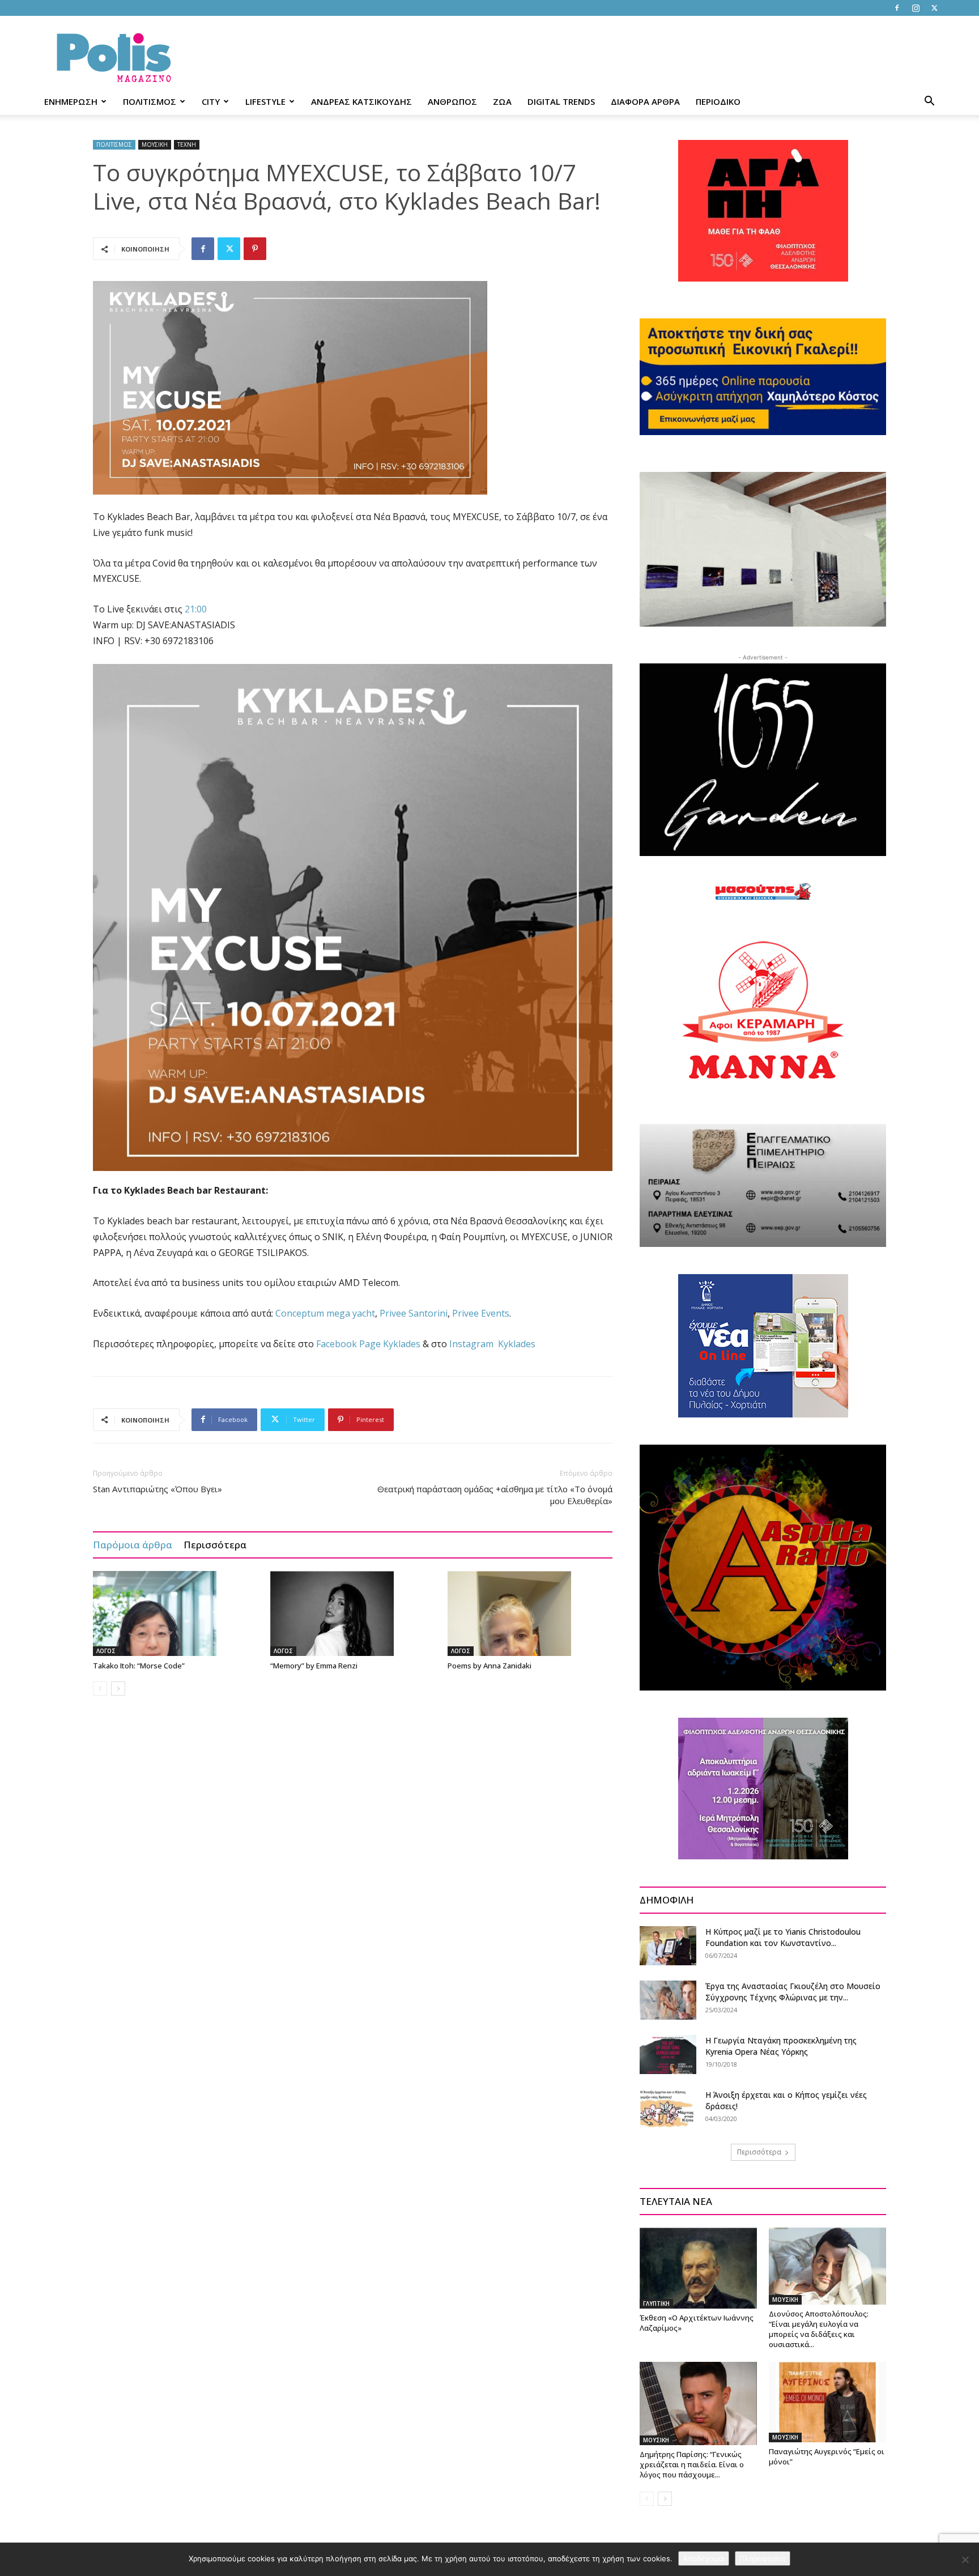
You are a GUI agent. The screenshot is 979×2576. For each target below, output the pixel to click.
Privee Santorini (414, 1313)
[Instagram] (916, 8)
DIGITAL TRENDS (561, 101)
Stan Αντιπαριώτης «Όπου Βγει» (159, 1489)
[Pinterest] (255, 249)
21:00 (196, 609)
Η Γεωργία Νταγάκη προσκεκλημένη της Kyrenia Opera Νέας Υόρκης (781, 2046)
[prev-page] (100, 1689)
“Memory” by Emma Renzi (314, 1666)
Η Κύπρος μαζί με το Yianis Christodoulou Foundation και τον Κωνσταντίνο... (783, 1937)
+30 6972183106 (179, 641)
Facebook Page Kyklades (368, 1344)
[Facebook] (897, 8)
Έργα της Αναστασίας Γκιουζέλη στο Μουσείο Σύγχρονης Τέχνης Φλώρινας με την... (793, 1992)
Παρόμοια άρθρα (133, 1545)
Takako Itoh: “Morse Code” (139, 1666)
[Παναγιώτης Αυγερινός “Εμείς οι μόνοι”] (827, 2402)
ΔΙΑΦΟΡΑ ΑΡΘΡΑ (645, 101)
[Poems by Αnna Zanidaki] (530, 1613)
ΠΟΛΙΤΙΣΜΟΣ (150, 101)
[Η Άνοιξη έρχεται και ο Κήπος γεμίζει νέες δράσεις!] (668, 2109)
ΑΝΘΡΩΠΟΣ (452, 101)
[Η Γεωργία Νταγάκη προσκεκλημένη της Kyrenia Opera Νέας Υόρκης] (668, 2055)
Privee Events (481, 1313)
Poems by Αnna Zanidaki (489, 1666)
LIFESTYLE (265, 101)
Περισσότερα (215, 1545)
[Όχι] (965, 2560)
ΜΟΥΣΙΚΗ (155, 144)
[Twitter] (934, 8)
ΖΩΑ (502, 101)
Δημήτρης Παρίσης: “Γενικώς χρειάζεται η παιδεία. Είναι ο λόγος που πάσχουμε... (692, 2464)
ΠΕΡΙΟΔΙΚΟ (718, 101)
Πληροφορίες (763, 2558)
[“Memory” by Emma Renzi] (353, 1613)
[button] (929, 102)
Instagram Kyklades (492, 1344)
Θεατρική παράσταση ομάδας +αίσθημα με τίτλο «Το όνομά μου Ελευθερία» (495, 1495)
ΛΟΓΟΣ (106, 1651)
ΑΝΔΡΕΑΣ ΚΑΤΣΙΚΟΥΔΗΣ (361, 101)
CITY (211, 101)
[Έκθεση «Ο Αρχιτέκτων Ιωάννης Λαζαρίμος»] (698, 2268)
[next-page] (118, 1689)
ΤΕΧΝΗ (187, 144)
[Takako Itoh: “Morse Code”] (176, 1613)
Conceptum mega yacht (325, 1313)
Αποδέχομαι (704, 2558)
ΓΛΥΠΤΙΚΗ (656, 2304)
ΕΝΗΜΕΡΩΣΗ (71, 101)
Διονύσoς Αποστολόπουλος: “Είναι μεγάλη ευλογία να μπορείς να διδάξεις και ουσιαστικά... (819, 2329)
